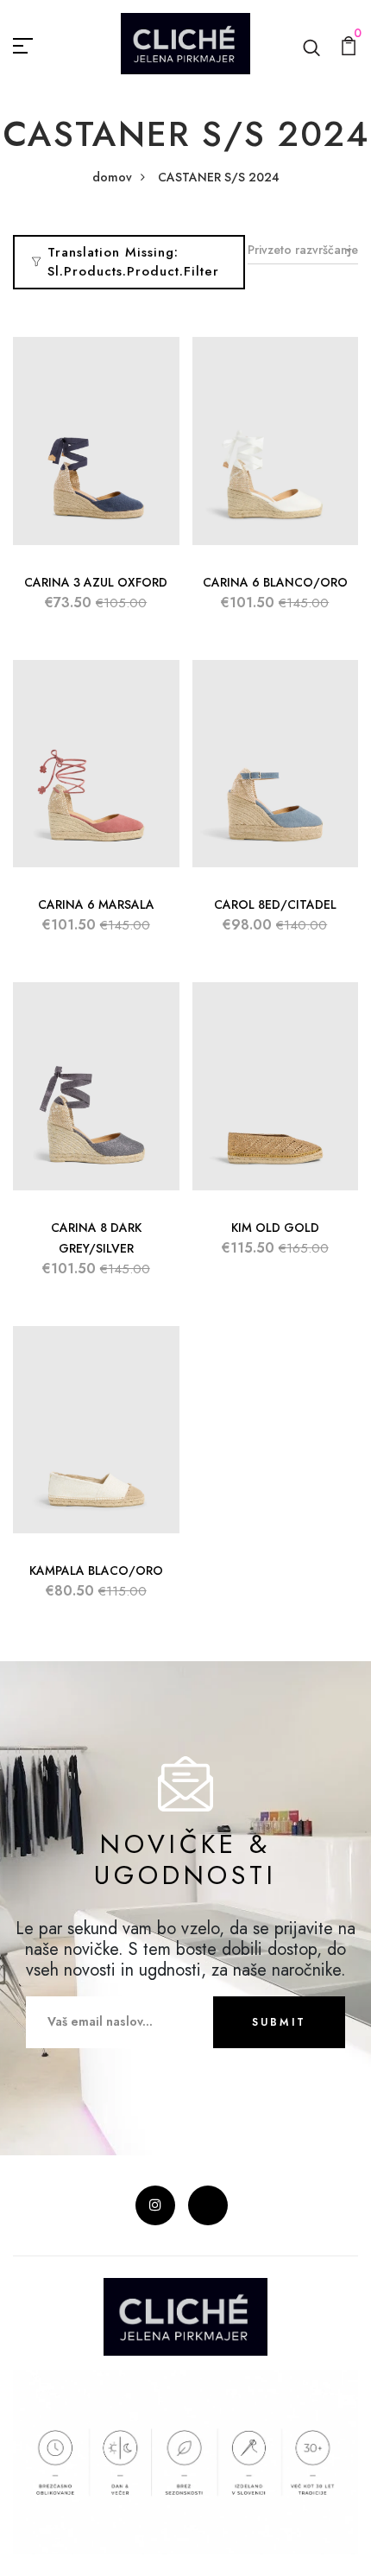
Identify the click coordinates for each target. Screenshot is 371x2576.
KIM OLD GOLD (275, 1228)
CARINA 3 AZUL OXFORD (96, 582)
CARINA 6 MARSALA (96, 904)
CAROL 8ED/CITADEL (275, 904)
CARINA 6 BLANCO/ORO (275, 582)
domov (112, 177)
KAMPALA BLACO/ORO (96, 1570)
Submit (279, 2022)
